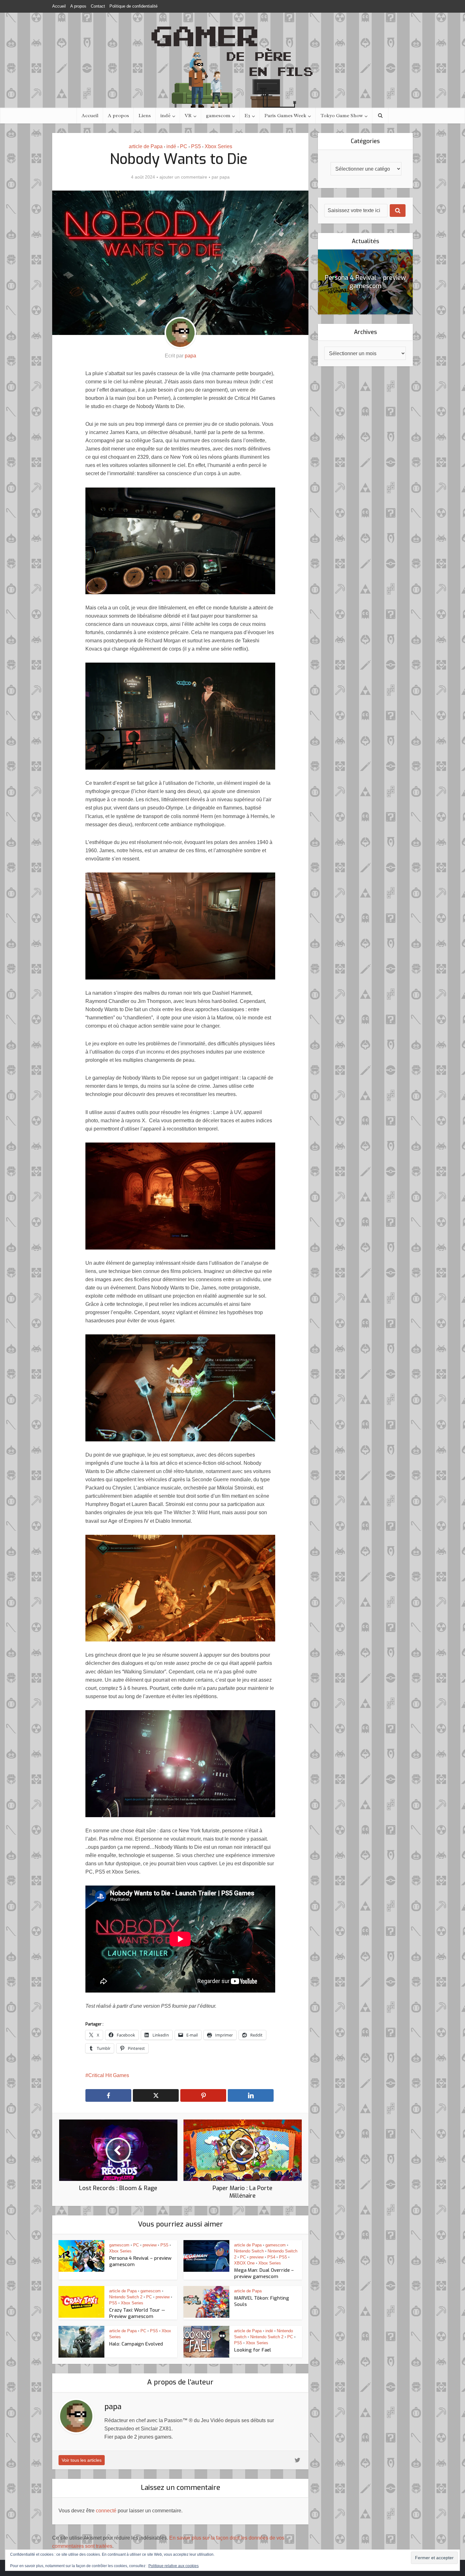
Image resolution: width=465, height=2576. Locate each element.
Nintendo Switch (249, 2251)
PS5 (196, 146)
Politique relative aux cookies (174, 2566)
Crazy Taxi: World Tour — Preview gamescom (137, 2313)
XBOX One (244, 2263)
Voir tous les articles (82, 2460)
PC (184, 146)
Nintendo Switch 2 (126, 2297)
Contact (98, 6)
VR (188, 116)
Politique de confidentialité (133, 6)
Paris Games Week (285, 116)
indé (165, 116)
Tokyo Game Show (342, 116)
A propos (78, 6)
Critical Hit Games (109, 2075)
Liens (145, 116)
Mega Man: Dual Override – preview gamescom (264, 2273)
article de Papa (146, 146)
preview (150, 2245)
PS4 (271, 2257)
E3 (247, 116)
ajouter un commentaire (183, 177)
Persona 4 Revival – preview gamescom (365, 282)
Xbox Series (218, 146)
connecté (106, 2511)
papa (225, 177)
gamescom (218, 116)
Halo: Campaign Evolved (136, 2344)
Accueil (59, 6)
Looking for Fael (253, 2350)
